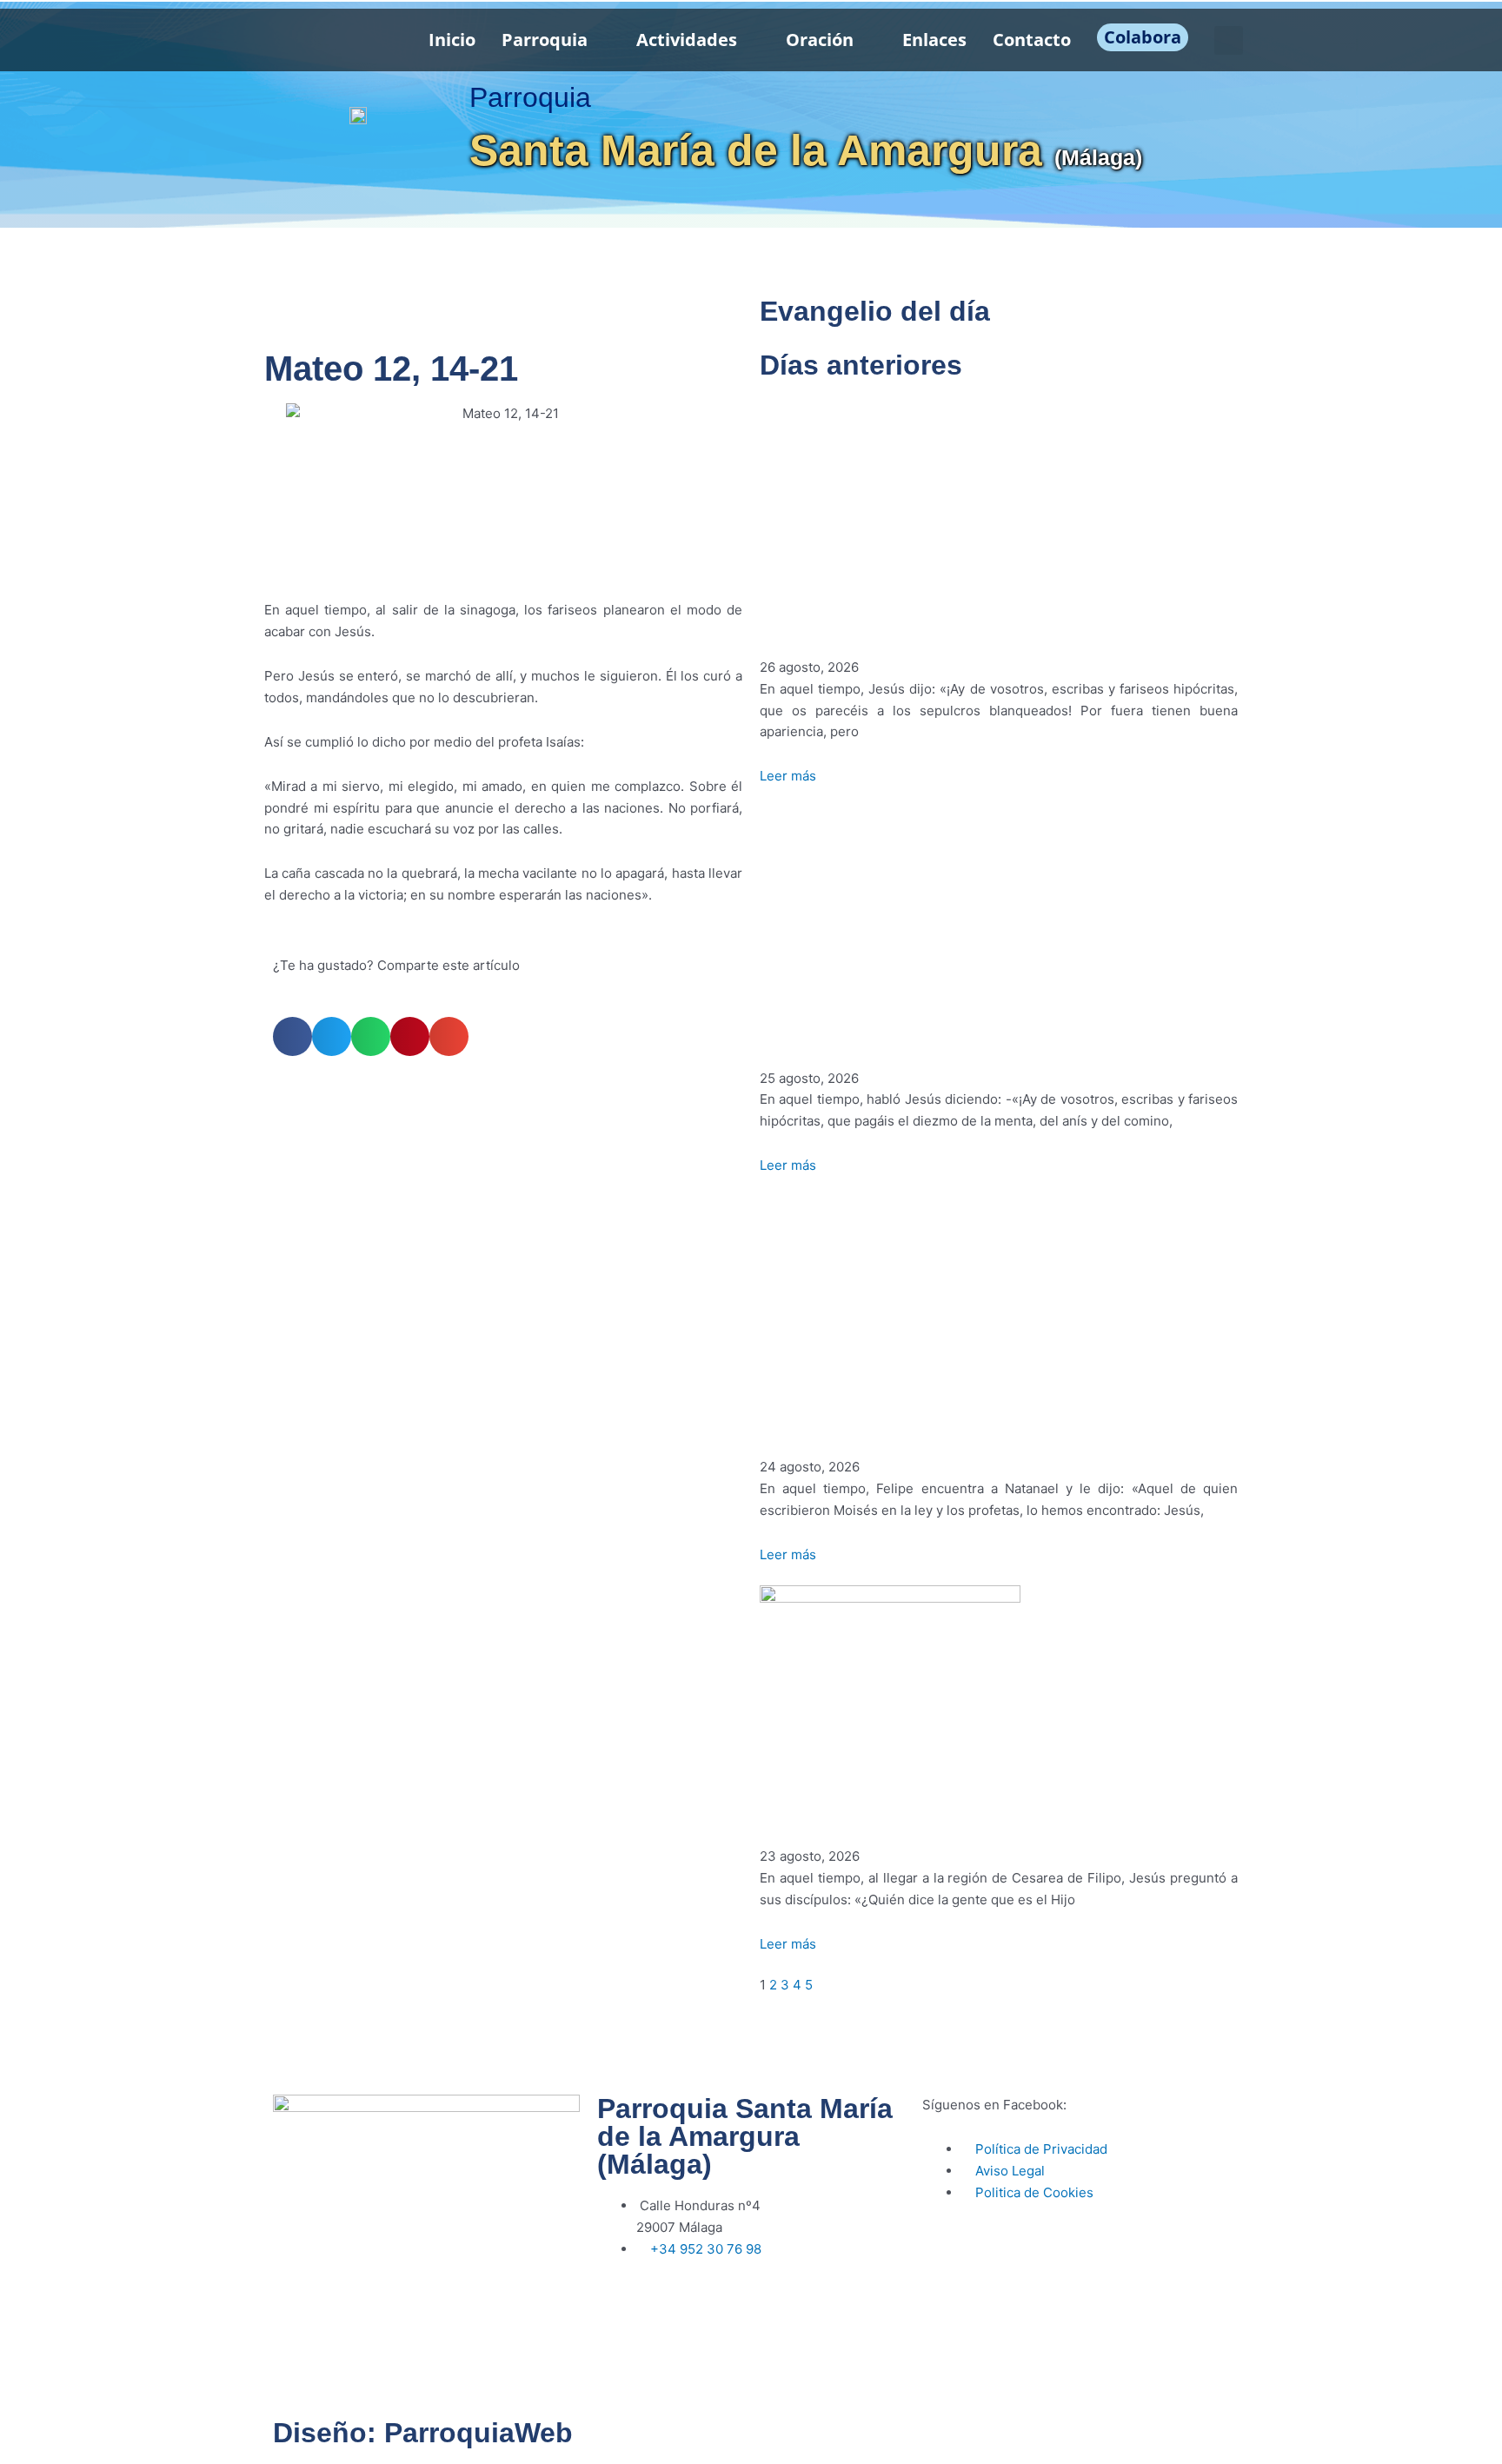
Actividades (687, 40)
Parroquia (545, 40)
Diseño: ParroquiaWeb (423, 2433)
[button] (1229, 40)
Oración (820, 40)
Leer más (788, 776)
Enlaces (934, 40)
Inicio (452, 40)
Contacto (1032, 40)
